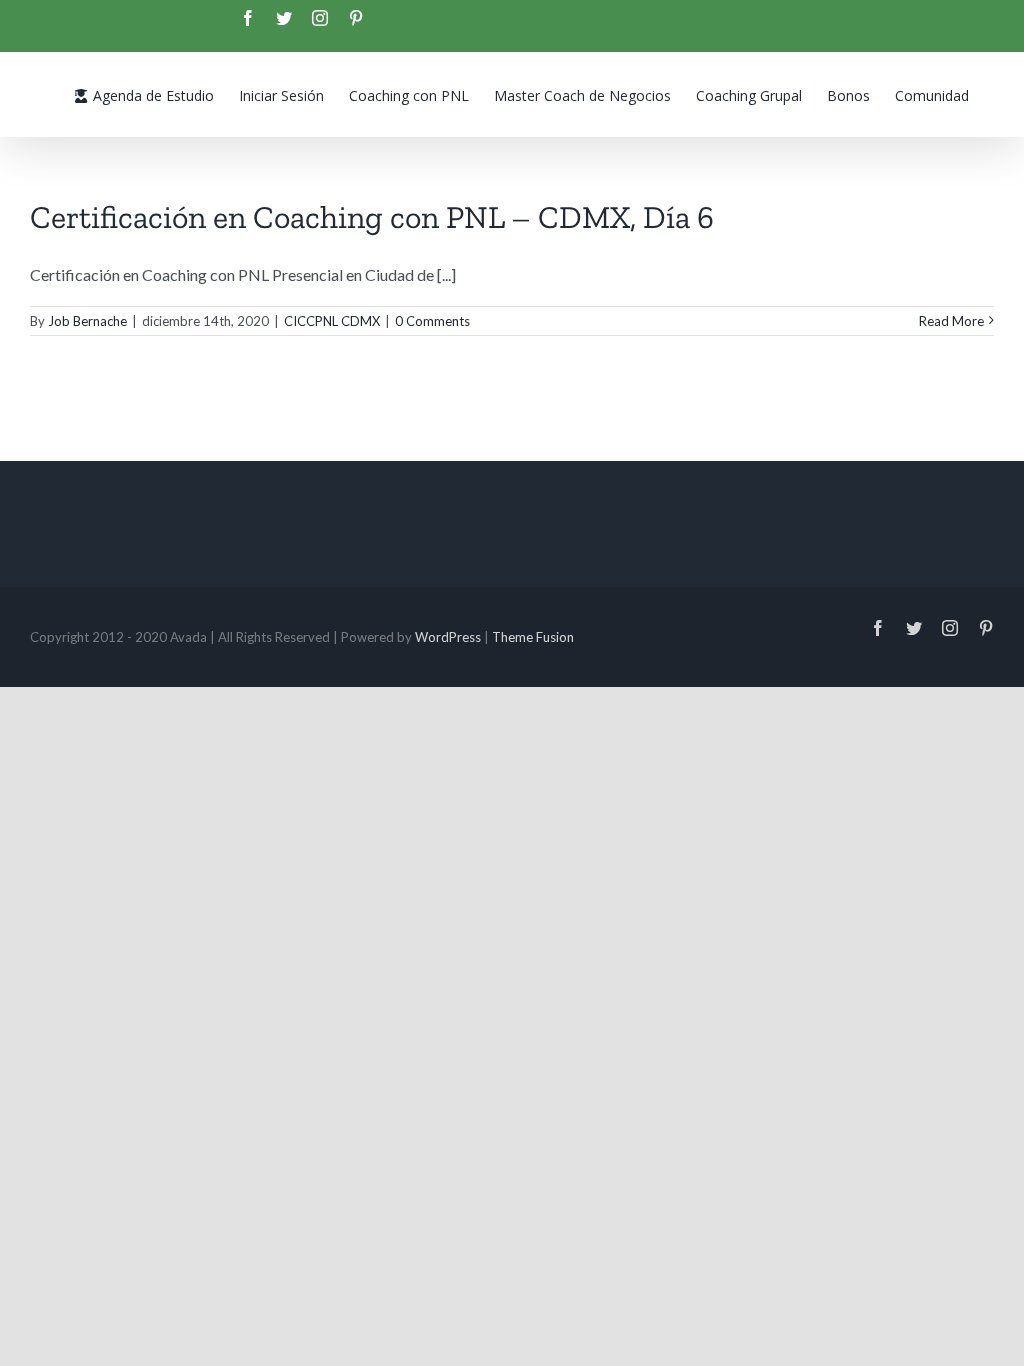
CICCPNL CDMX (332, 321)
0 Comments (432, 321)
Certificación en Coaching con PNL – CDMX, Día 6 (372, 217)
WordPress (448, 637)
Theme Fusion (533, 637)
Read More (951, 321)
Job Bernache (87, 321)
